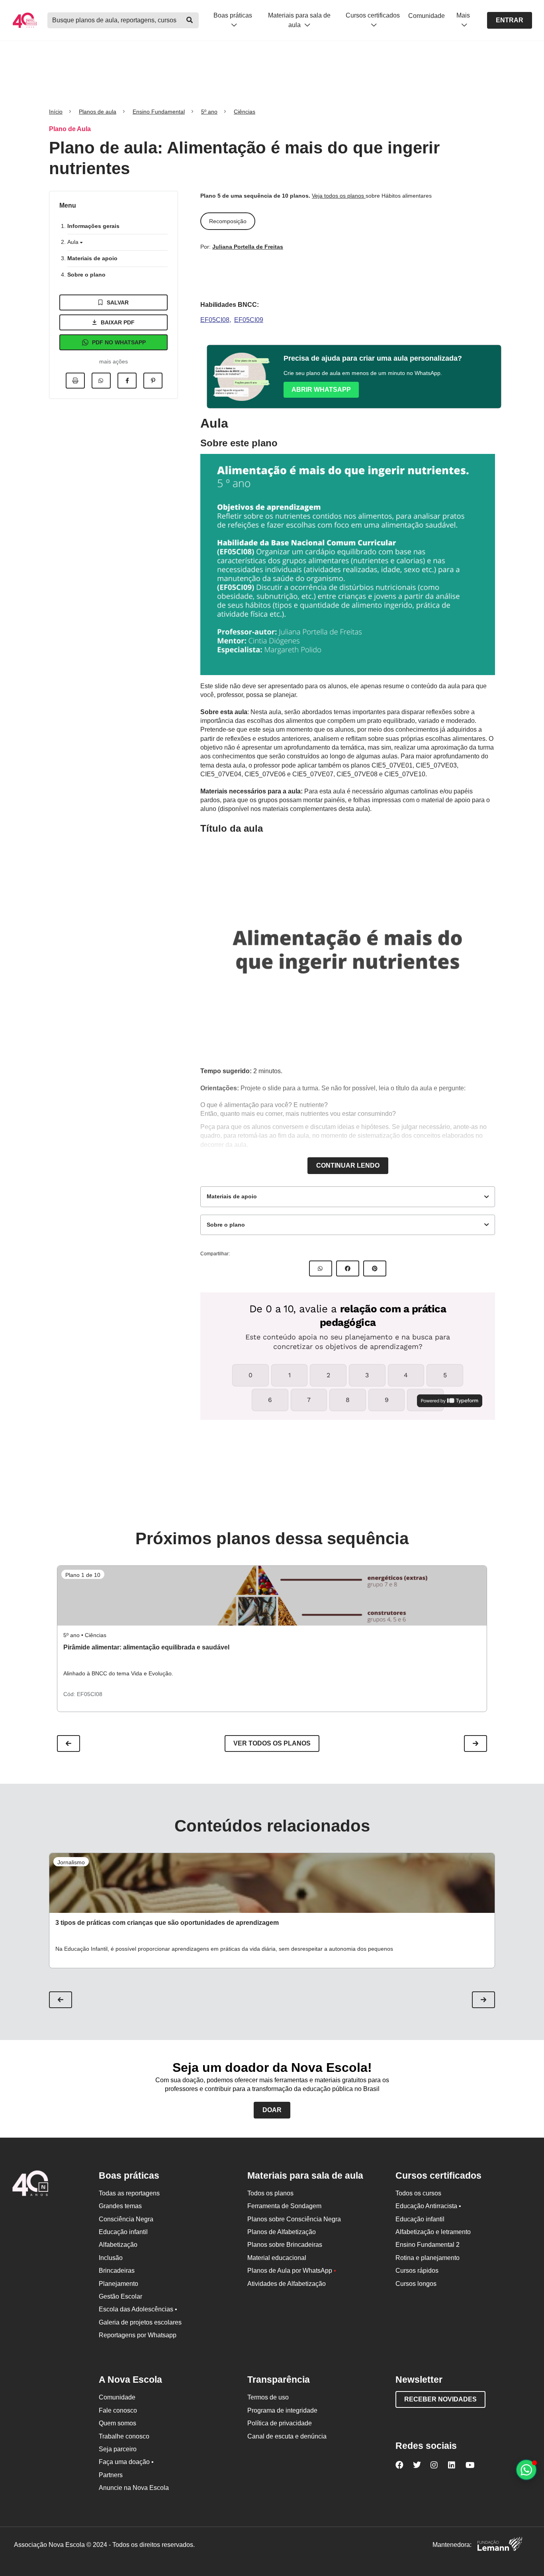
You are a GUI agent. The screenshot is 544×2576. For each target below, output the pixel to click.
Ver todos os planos (272, 1743)
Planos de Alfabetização (282, 2232)
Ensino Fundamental (159, 112)
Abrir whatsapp (321, 390)
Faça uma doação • (126, 2462)
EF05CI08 (215, 320)
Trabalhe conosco (124, 2436)
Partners (111, 2475)
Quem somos (117, 2423)
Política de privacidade (280, 2423)
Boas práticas (233, 15)
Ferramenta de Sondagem (284, 2206)
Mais (463, 15)
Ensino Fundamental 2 (428, 2245)
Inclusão (111, 2258)
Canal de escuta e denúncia (287, 2436)
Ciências (245, 112)
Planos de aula (98, 112)
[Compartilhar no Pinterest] (153, 381)
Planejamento (118, 2284)
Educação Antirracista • (428, 2206)
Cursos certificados (373, 15)
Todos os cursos (418, 2193)
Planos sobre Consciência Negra (294, 2219)
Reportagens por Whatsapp (138, 2335)
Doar (272, 2110)
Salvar (118, 302)
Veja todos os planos (339, 196)
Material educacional (277, 2258)
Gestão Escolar (120, 2296)
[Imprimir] (75, 381)
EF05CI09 (249, 320)
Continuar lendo (348, 1165)
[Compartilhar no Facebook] (127, 381)
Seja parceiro (118, 2449)
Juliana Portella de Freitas (248, 247)
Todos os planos (270, 2193)
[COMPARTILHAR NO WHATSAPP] (321, 1268)
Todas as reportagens (129, 2193)
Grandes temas (120, 2206)
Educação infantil (123, 2232)
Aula (74, 242)
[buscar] (190, 20)
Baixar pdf (118, 322)
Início (56, 112)
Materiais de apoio (92, 258)
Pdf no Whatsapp (119, 342)
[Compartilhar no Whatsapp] (101, 381)
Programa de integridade (282, 2410)
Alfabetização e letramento (433, 2232)
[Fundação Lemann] (500, 2545)
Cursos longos (416, 2284)
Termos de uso (268, 2397)
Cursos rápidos (417, 2271)
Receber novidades (440, 2399)
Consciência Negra (126, 2219)
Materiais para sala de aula (299, 20)
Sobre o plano (86, 275)
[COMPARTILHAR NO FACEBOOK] (348, 1268)
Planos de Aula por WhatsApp (292, 2271)
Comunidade (427, 16)
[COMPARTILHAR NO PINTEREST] (375, 1268)
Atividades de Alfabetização (287, 2284)
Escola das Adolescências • (138, 2309)
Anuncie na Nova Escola (134, 2488)
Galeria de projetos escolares (140, 2322)
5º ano (209, 112)
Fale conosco (118, 2410)
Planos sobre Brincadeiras (285, 2245)
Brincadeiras (117, 2271)
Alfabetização (118, 2245)
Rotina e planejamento (428, 2258)
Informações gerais (93, 226)
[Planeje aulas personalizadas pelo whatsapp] (526, 2470)
